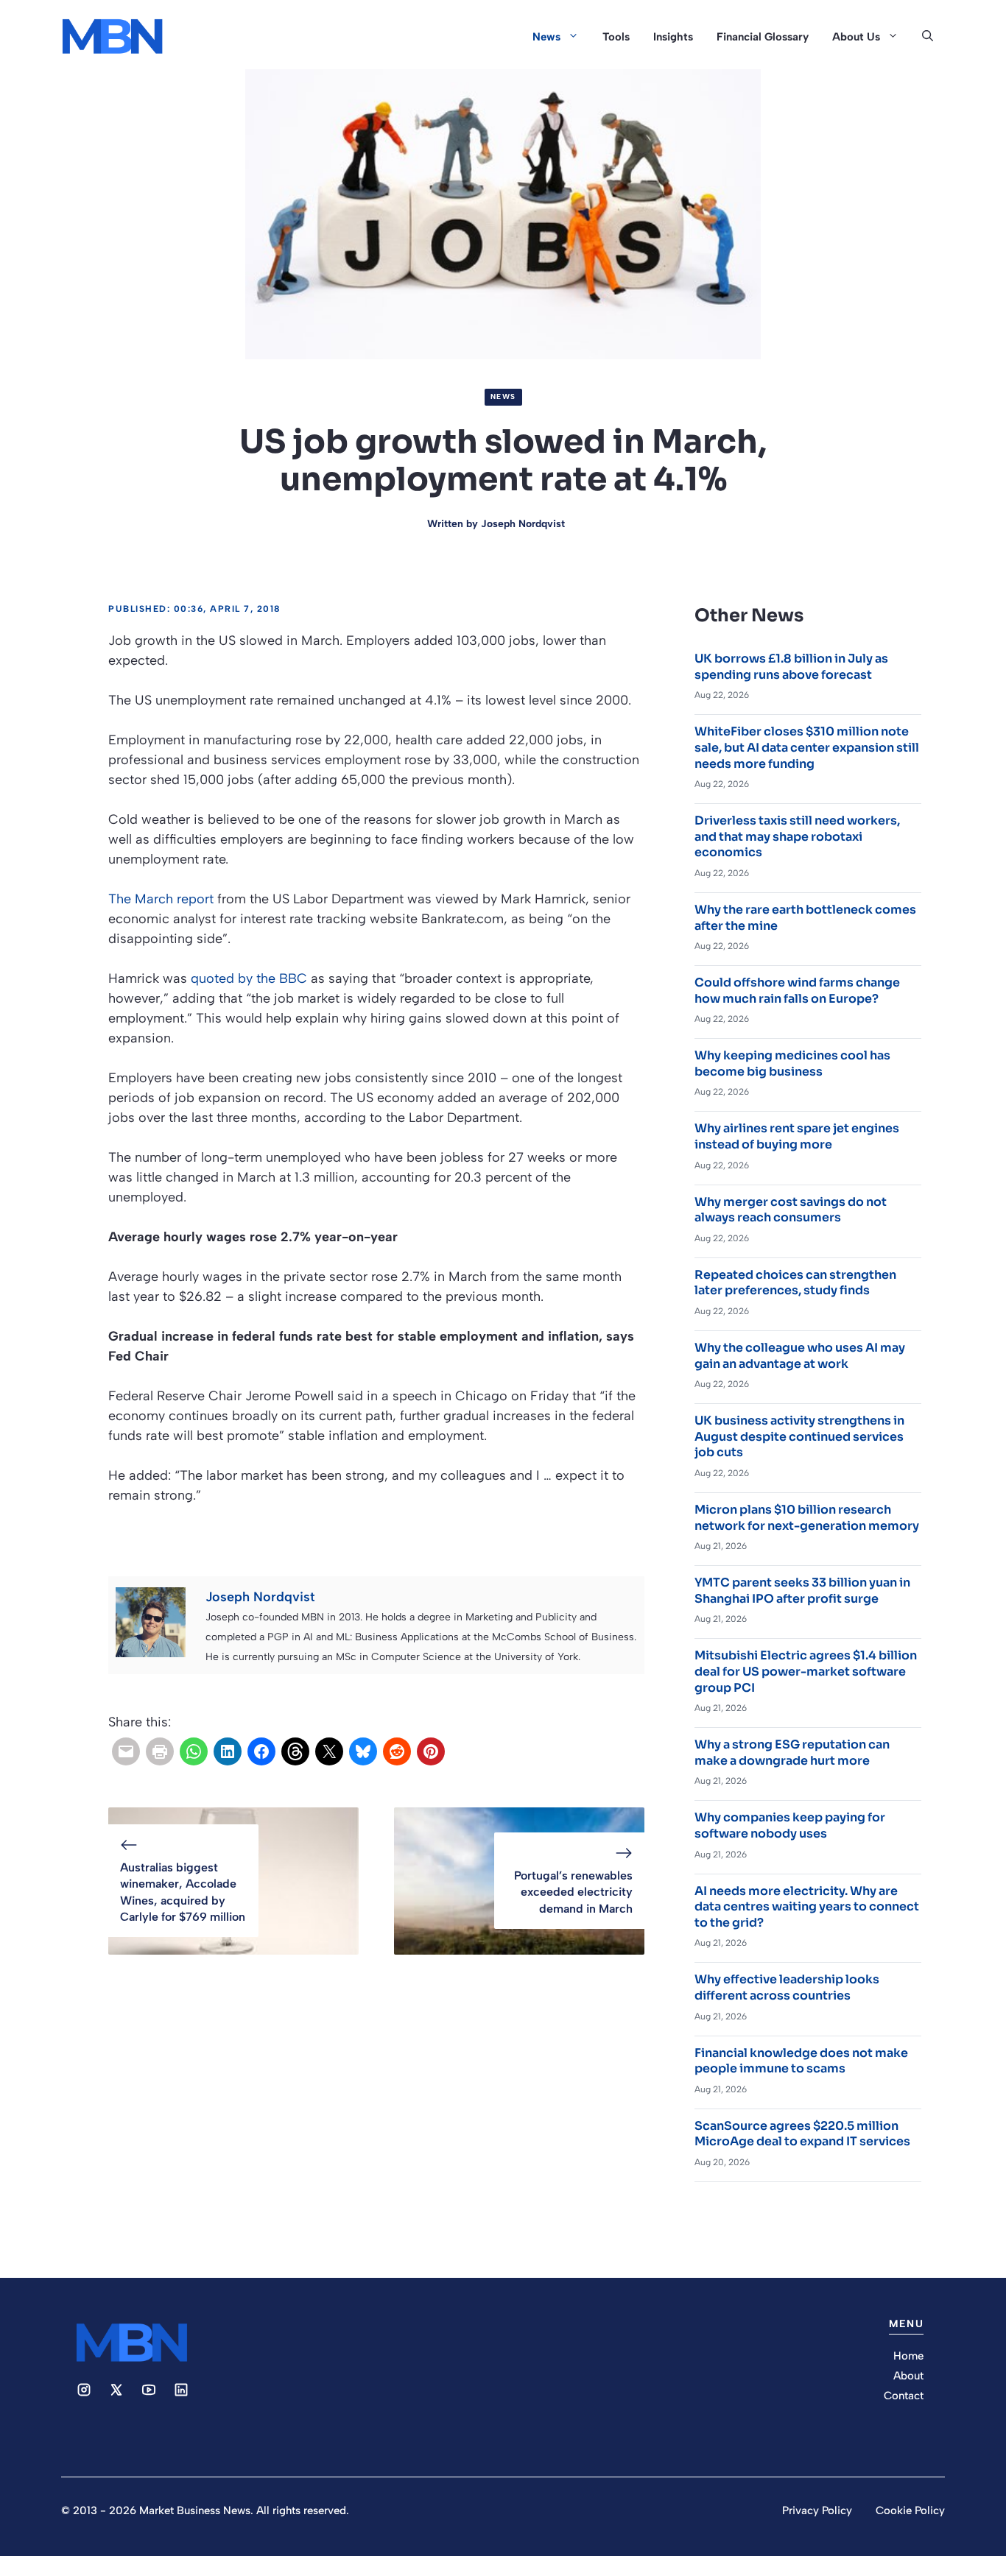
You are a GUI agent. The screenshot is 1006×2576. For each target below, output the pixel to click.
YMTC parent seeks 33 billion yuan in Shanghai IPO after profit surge (802, 1591)
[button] (928, 37)
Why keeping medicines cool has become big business (792, 1063)
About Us (856, 37)
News (546, 37)
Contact (904, 2396)
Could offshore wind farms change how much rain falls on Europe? (797, 991)
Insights (673, 37)
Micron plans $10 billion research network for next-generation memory (807, 1518)
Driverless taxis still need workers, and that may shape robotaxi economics (797, 836)
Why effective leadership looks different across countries (787, 1987)
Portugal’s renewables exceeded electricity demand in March (573, 1892)
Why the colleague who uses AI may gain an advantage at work (800, 1356)
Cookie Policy (910, 2510)
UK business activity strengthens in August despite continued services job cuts (799, 1436)
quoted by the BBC (249, 978)
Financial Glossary (763, 37)
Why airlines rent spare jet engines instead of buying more (797, 1136)
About (908, 2376)
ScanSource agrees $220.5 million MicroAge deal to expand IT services (802, 2134)
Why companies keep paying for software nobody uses (790, 1825)
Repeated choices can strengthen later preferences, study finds (795, 1283)
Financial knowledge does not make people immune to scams (801, 2061)
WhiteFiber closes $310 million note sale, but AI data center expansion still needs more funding (807, 747)
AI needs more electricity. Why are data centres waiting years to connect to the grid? (807, 1907)
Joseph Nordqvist (523, 524)
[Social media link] (84, 2390)
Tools (616, 37)
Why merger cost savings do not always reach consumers (791, 1210)
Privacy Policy (817, 2510)
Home (908, 2356)
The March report (161, 899)
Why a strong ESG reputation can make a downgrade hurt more (792, 1753)
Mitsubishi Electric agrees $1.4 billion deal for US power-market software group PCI (806, 1671)
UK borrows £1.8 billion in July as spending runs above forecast (791, 667)
